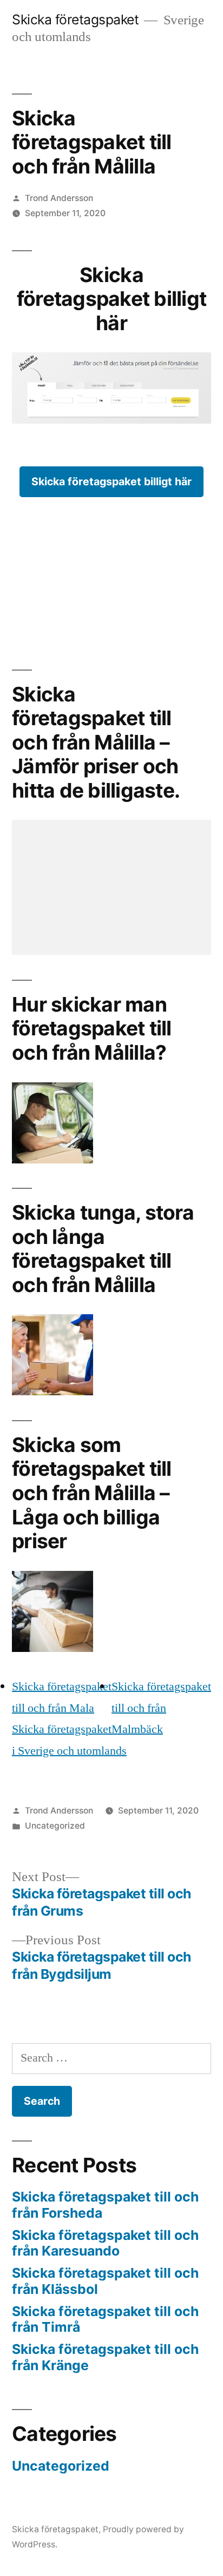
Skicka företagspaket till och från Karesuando (105, 2243)
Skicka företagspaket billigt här (111, 481)
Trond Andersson (59, 198)
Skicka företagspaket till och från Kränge (105, 2357)
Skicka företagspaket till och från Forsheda (105, 2205)
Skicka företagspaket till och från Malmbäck (161, 1708)
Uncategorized (55, 1826)
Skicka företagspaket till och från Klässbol (105, 2281)
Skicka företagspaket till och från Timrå (105, 2319)
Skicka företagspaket (75, 19)
